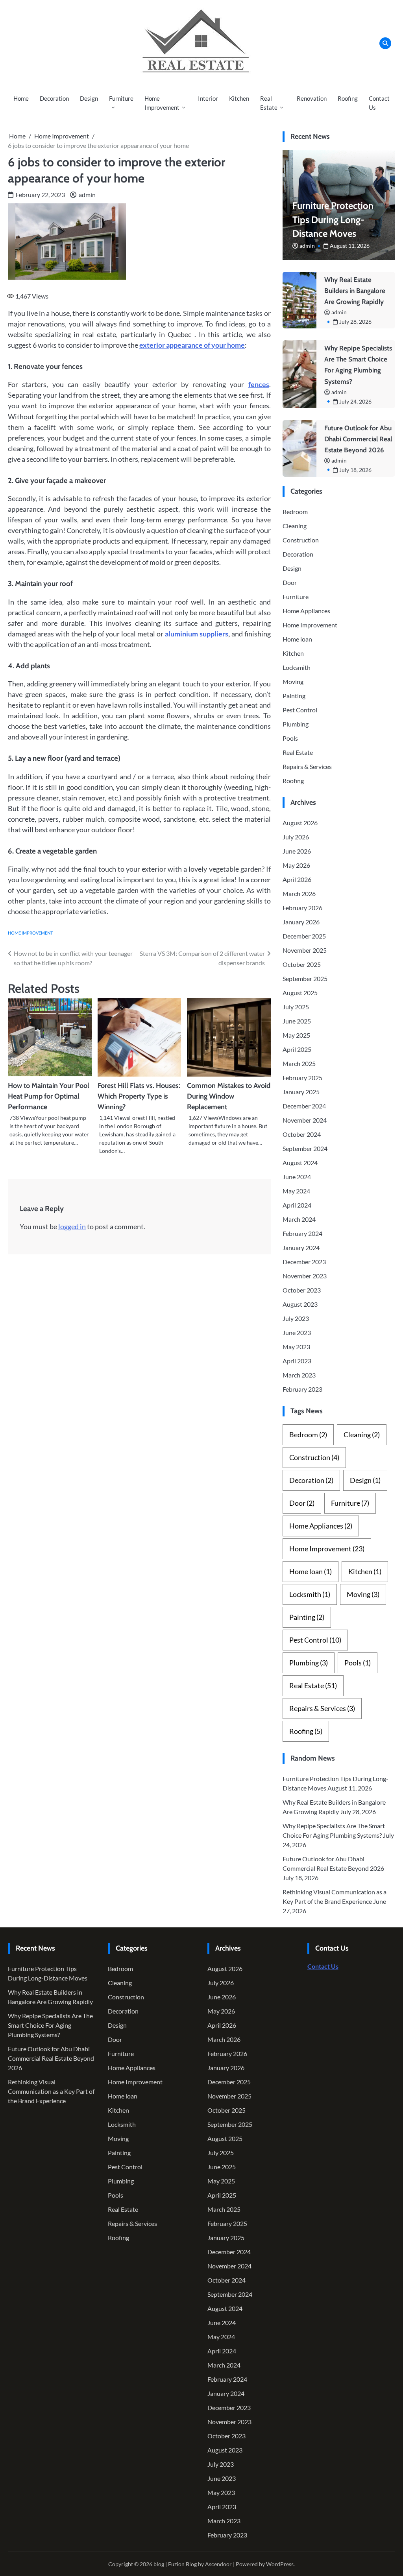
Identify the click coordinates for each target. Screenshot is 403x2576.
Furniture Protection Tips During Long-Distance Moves (333, 220)
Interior (208, 98)
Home (21, 98)
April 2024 (297, 1205)
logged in (72, 1226)
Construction (301, 540)
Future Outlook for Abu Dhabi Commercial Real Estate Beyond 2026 (358, 439)
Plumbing (296, 724)
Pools (290, 738)
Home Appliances (306, 611)
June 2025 (297, 1021)
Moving (293, 681)
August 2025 (300, 993)
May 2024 (296, 1191)
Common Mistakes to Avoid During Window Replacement (229, 1096)
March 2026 (299, 893)
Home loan (297, 639)
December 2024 (304, 1106)
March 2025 (299, 1063)
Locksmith (297, 667)
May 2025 (296, 1035)
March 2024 (299, 1219)
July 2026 (296, 837)
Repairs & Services (307, 766)
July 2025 (296, 1007)
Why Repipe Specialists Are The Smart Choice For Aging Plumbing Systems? (50, 2025)
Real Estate (269, 103)
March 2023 (299, 1375)
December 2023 (304, 1262)
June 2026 (297, 851)
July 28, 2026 (355, 322)
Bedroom (295, 512)
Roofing (348, 98)
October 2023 (302, 1290)
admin (87, 195)
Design (89, 98)
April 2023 (297, 1361)
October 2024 (302, 1134)
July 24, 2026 (355, 401)
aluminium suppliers (197, 634)
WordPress (280, 2564)
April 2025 (297, 1049)
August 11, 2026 (350, 246)
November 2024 (305, 1120)
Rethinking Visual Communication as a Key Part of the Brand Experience (51, 2091)
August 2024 (300, 1163)
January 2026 (301, 922)
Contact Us (379, 103)
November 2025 (305, 950)
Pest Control (300, 710)
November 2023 (305, 1276)
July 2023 (296, 1318)
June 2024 (297, 1177)
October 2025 (302, 964)
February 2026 (302, 908)
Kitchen (239, 98)
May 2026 (296, 865)
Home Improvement (162, 103)
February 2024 (302, 1233)
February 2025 (302, 1078)
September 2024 (305, 1148)
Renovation (312, 98)
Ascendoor (218, 2564)
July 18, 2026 (355, 470)
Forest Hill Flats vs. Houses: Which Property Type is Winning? (139, 1096)
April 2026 (297, 879)
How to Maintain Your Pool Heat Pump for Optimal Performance (49, 1096)
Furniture (121, 98)
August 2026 (300, 823)
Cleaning (295, 526)
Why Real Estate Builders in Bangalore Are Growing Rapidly (355, 291)
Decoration (54, 98)
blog (159, 2564)
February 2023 (302, 1389)
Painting (294, 696)
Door (290, 582)
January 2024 (301, 1247)
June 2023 (297, 1332)
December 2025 (304, 936)
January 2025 (301, 1092)
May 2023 (296, 1347)
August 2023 (300, 1304)
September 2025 (305, 978)
